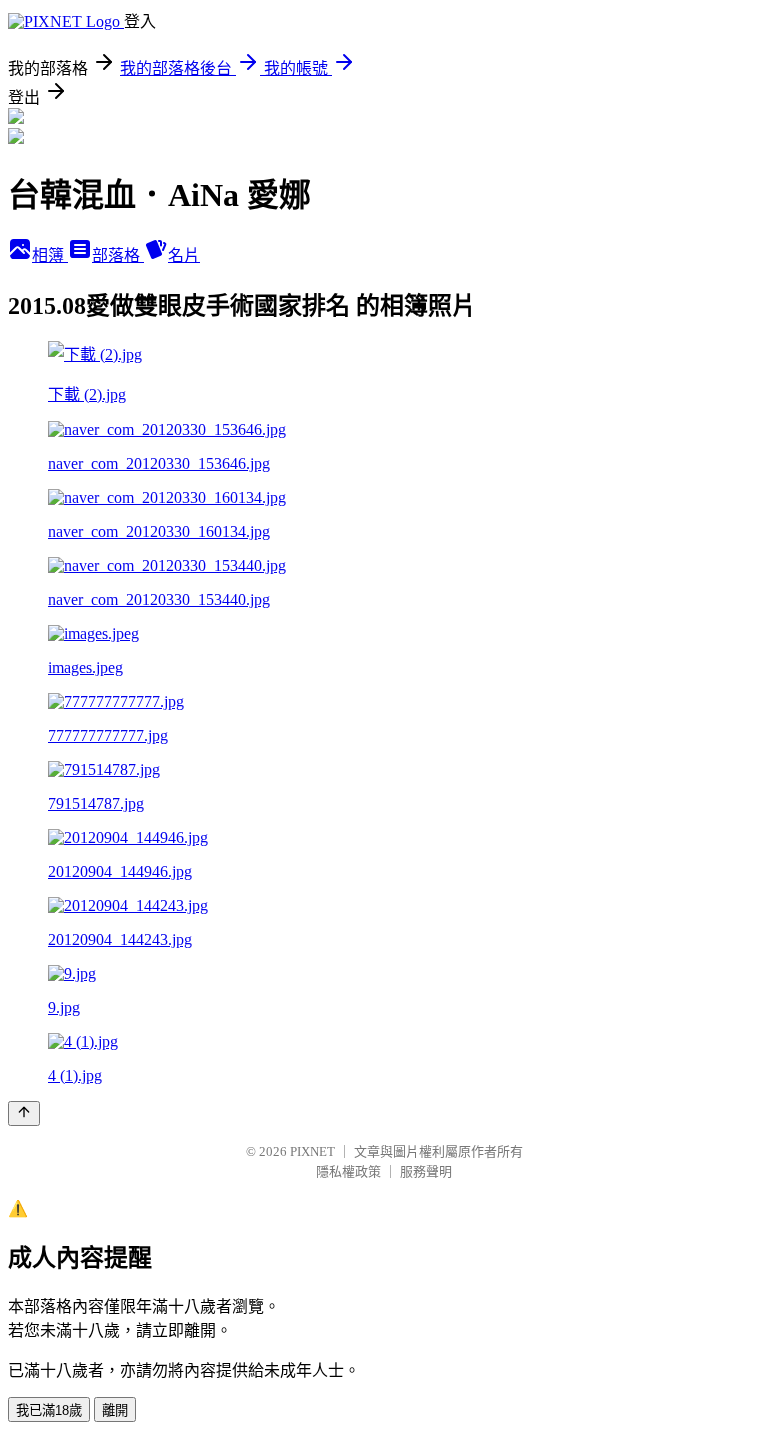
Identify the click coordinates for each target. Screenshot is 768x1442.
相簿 (50, 255)
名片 (184, 255)
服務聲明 (426, 1171)
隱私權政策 (348, 1171)
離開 (115, 1410)
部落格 (118, 255)
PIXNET (312, 1151)
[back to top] (24, 1113)
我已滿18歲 (49, 1410)
